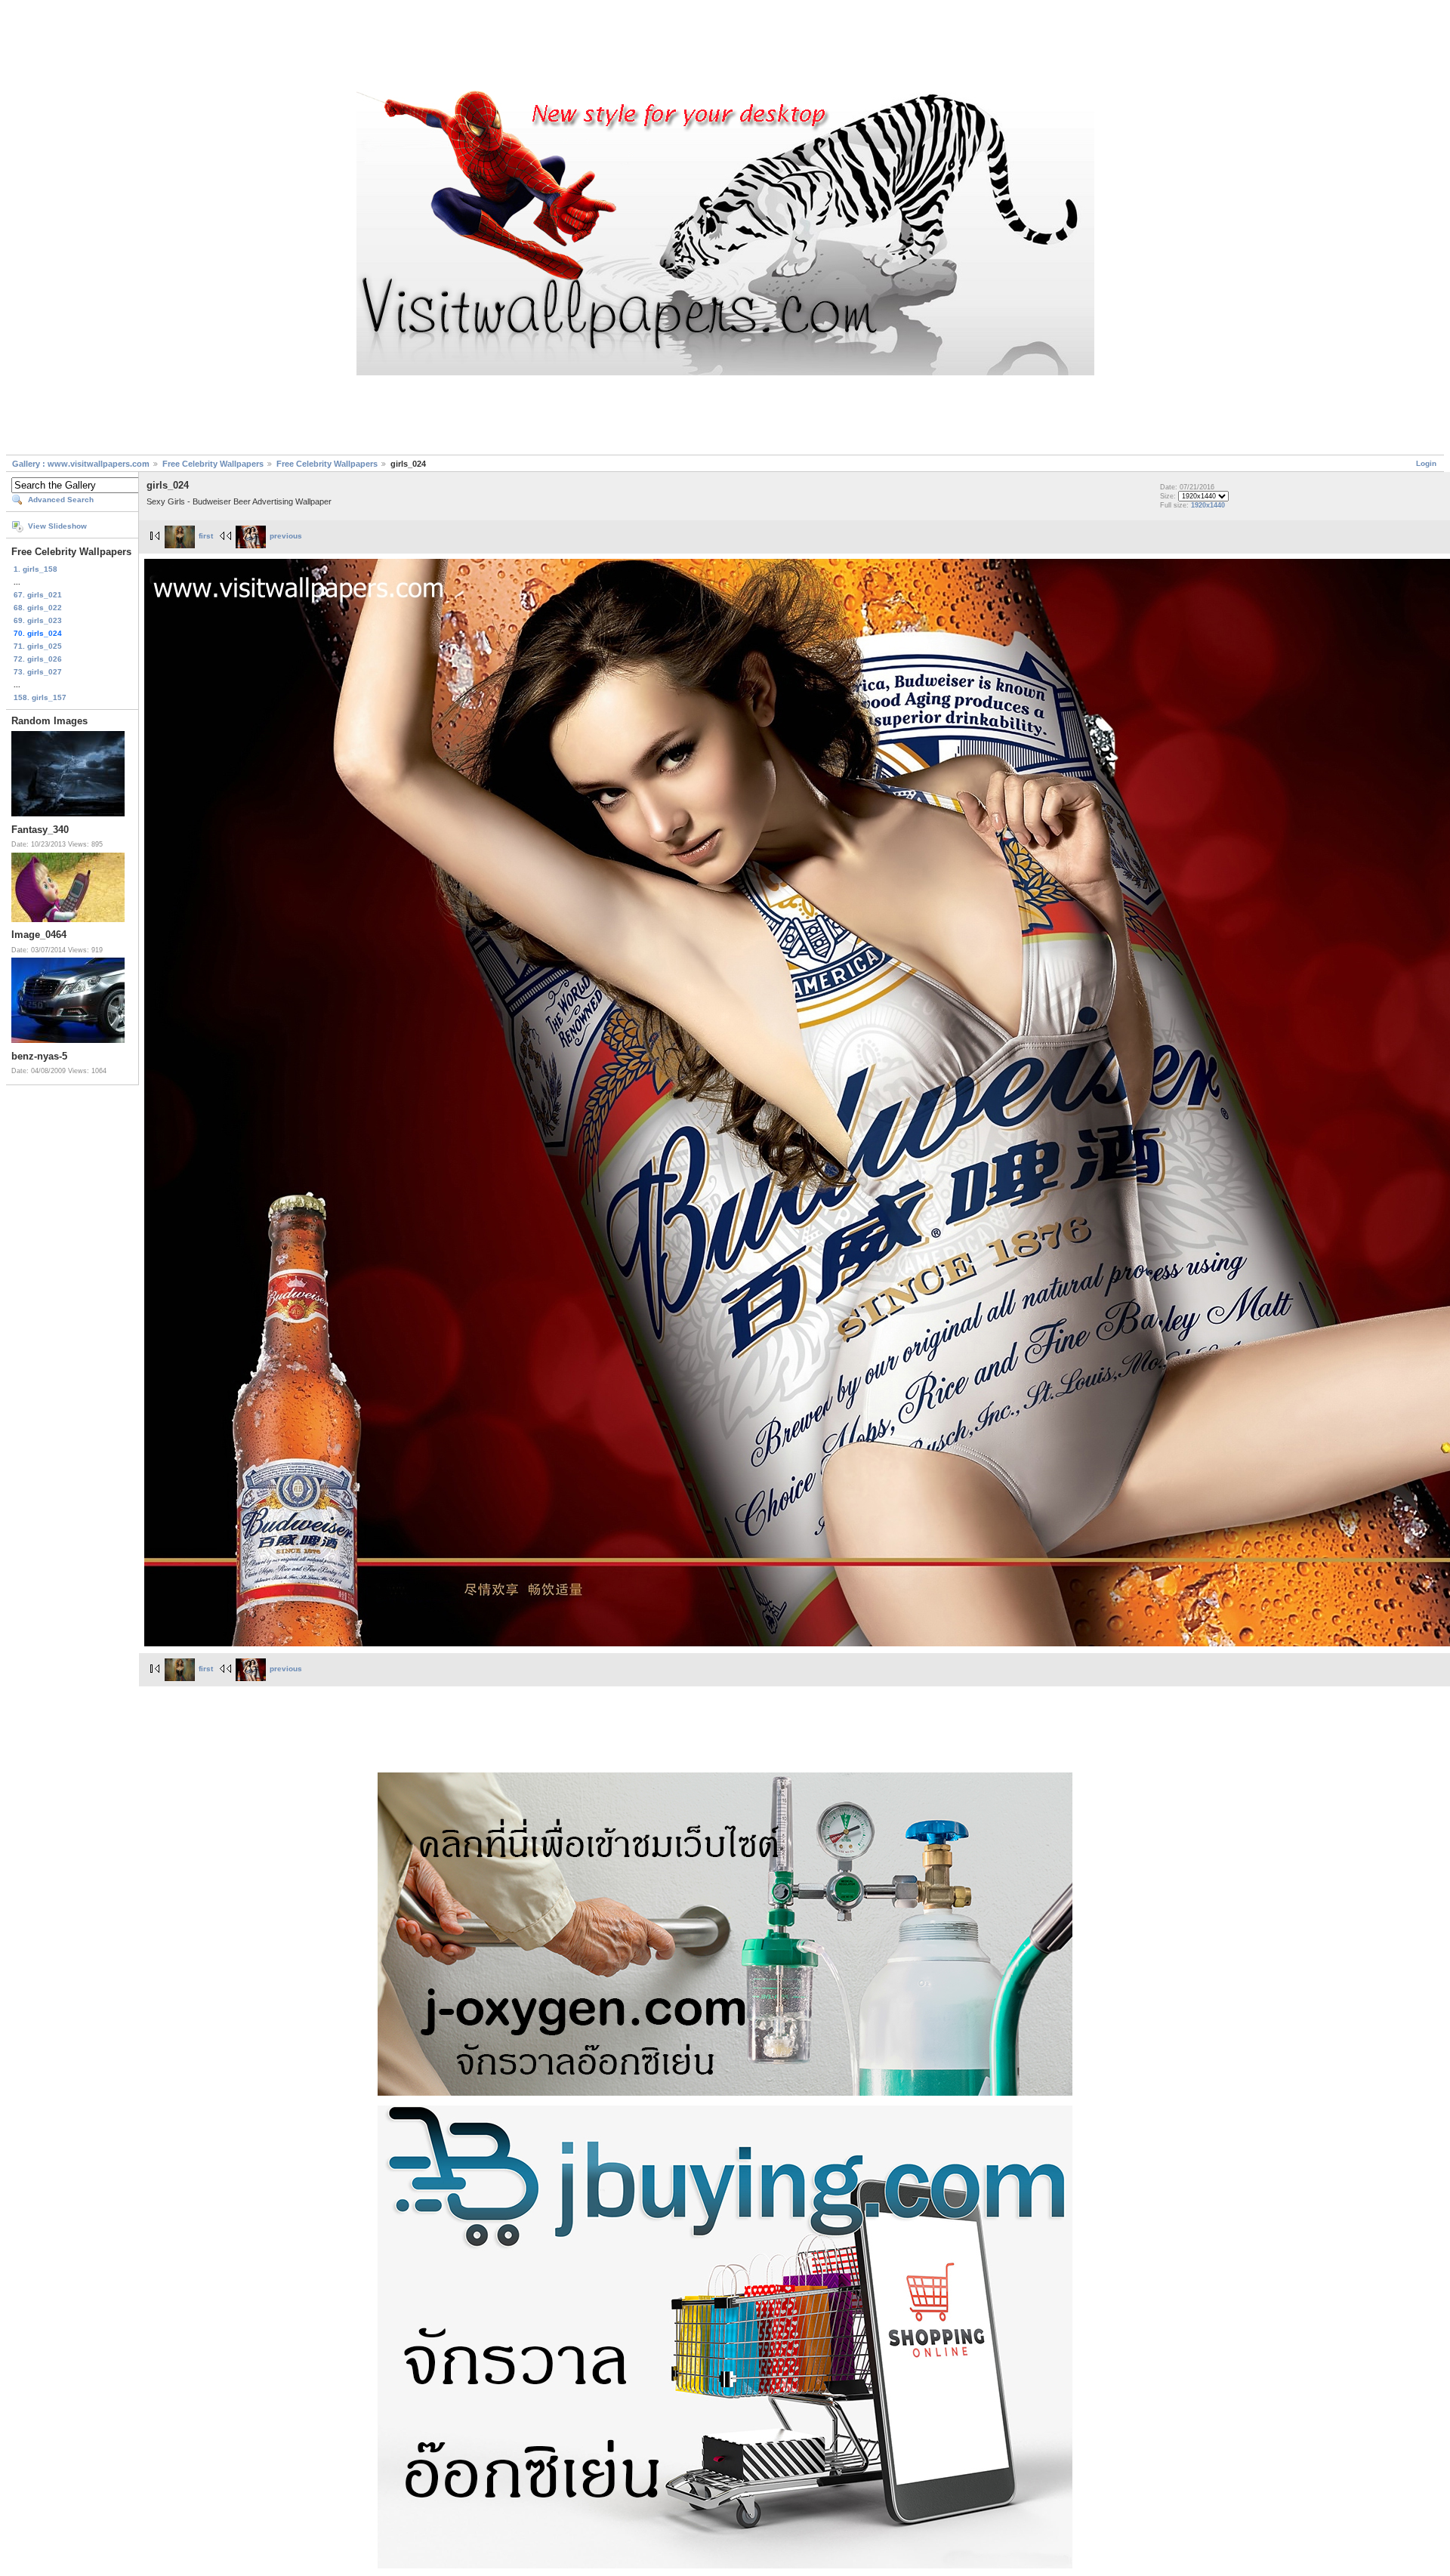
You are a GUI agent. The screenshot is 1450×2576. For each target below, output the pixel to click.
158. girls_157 (40, 697)
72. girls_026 (38, 659)
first (206, 536)
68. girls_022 (38, 608)
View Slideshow (57, 526)
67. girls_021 (38, 595)
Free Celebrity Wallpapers (213, 464)
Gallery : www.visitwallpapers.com (81, 464)
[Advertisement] (725, 48)
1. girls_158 (35, 569)
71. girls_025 (38, 646)
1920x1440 (1208, 505)
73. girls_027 (38, 672)
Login (1426, 463)
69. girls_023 (38, 620)
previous (286, 536)
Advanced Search (61, 500)
